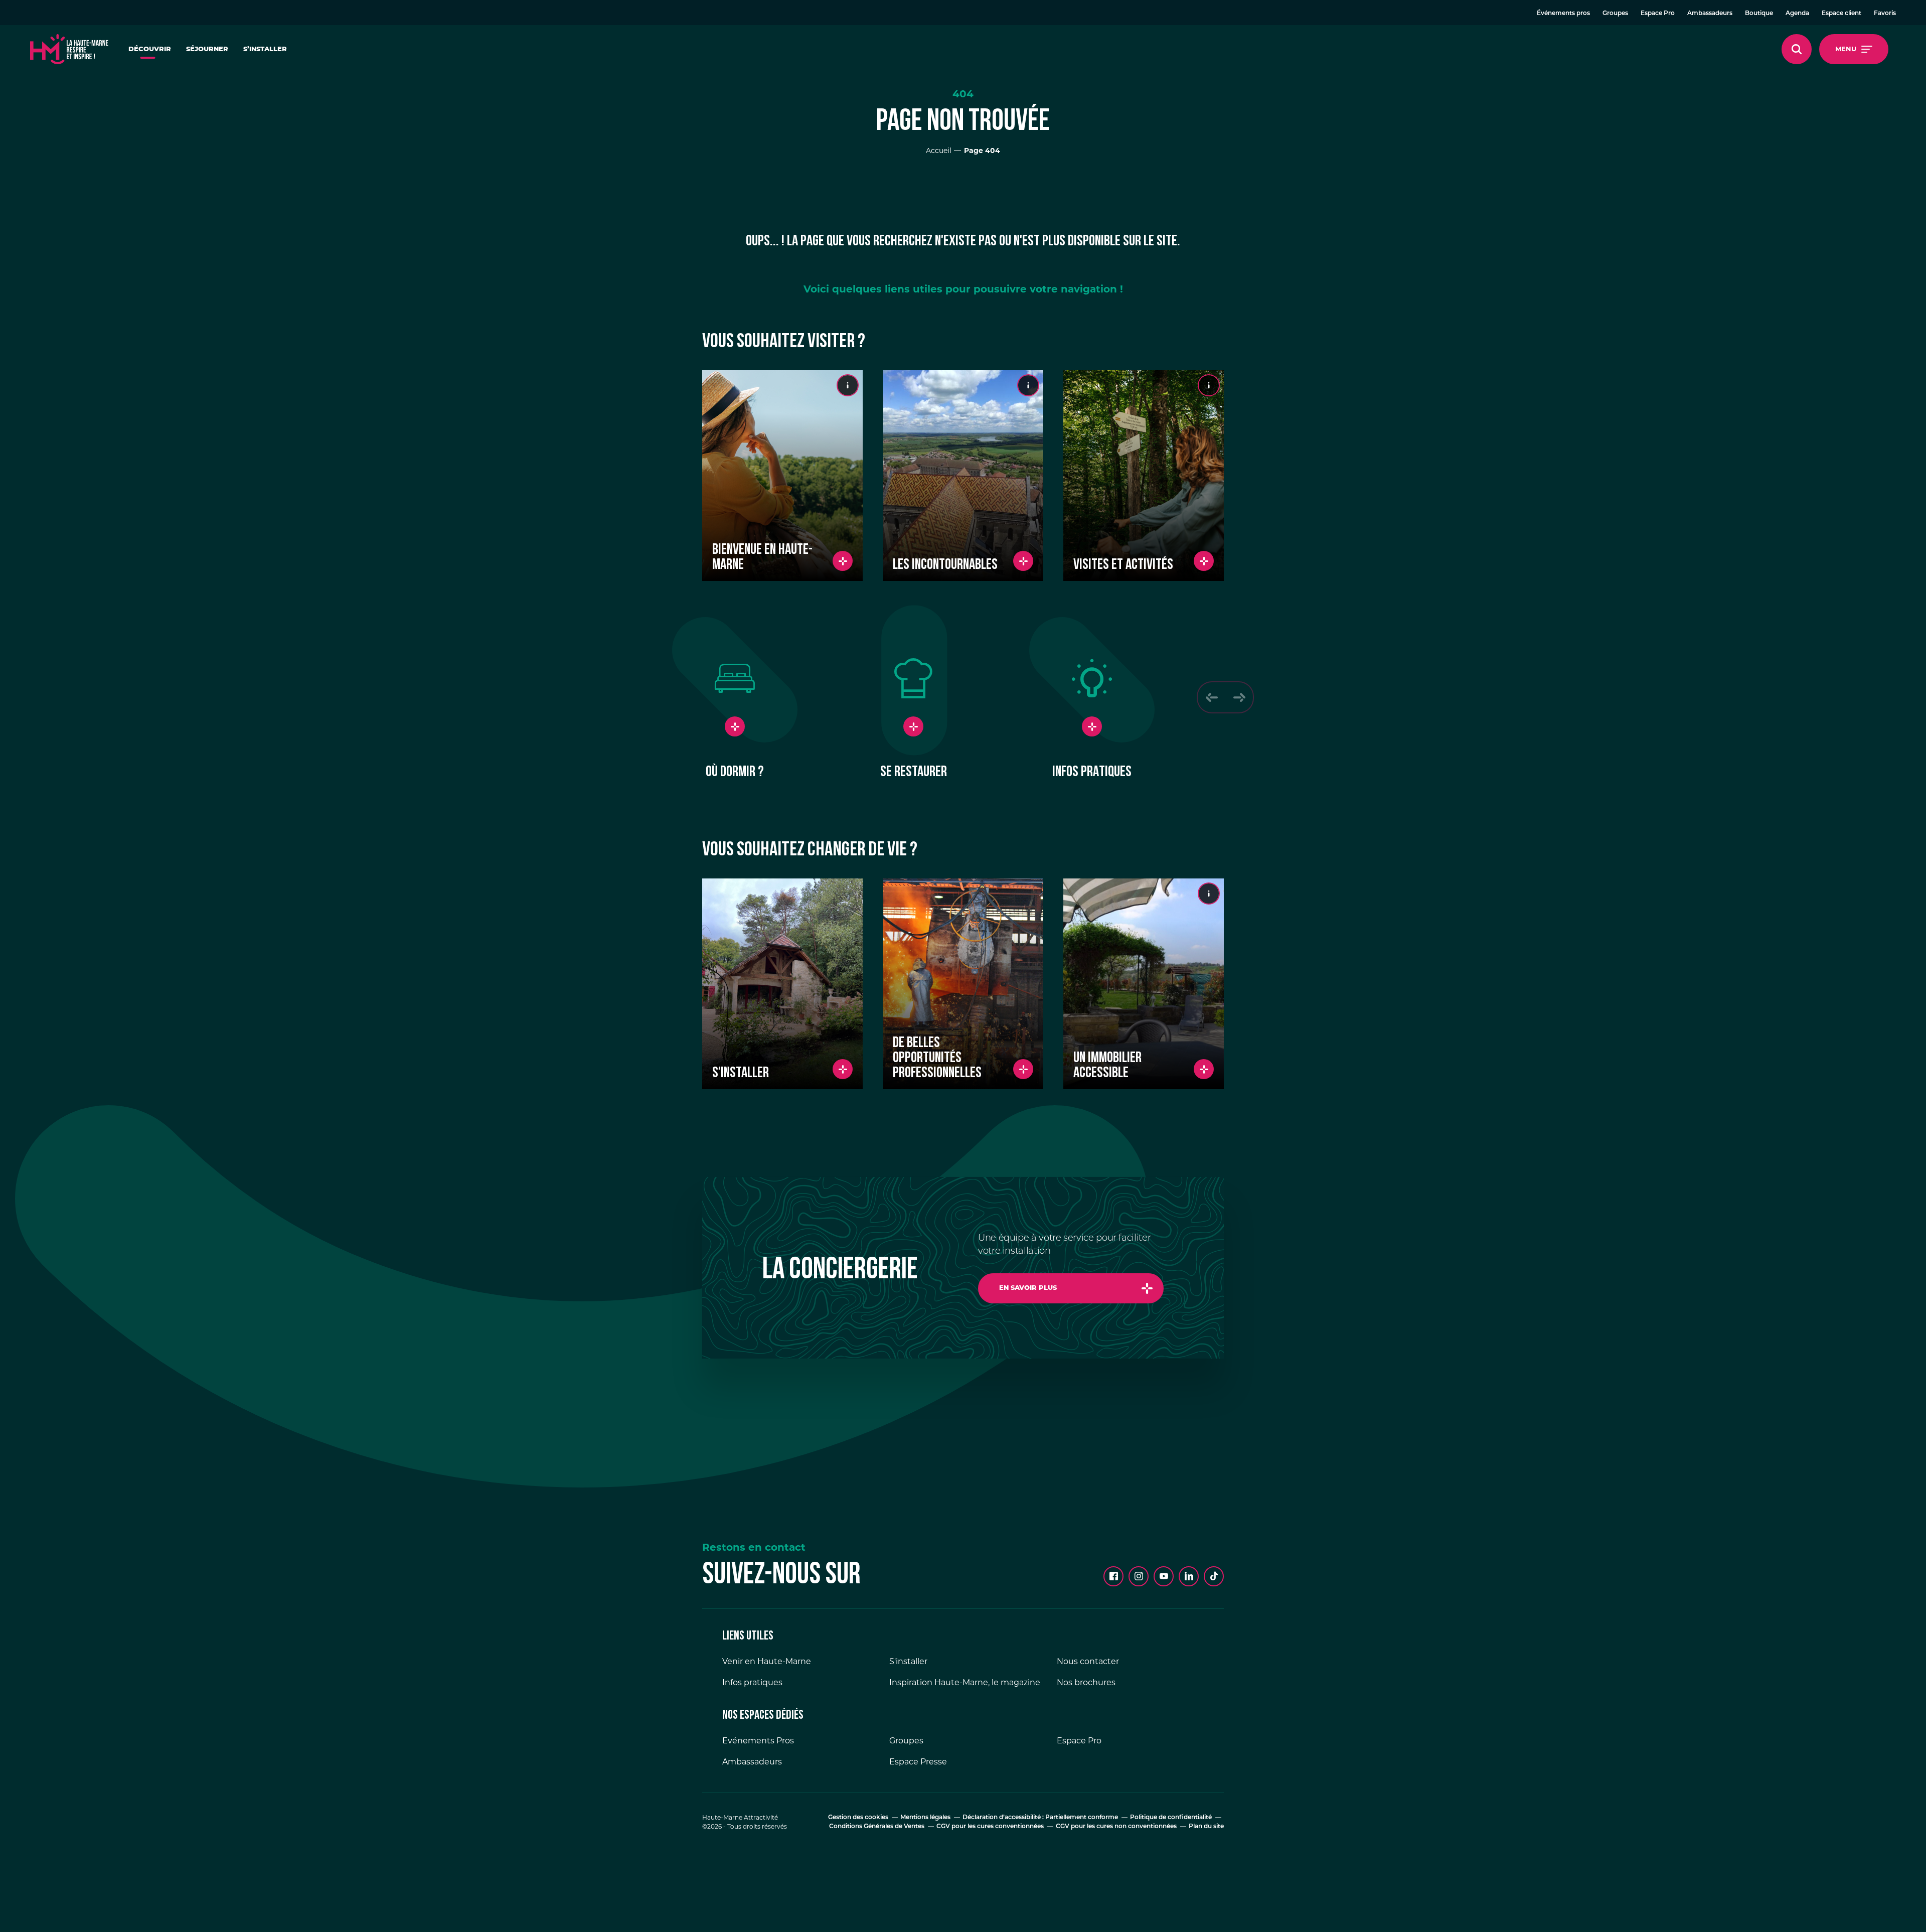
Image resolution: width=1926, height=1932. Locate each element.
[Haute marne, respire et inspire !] (69, 49)
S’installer (265, 49)
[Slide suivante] (1239, 697)
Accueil (939, 151)
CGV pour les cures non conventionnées (1116, 1827)
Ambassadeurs (1710, 14)
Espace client (1841, 14)
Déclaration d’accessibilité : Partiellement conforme (1040, 1818)
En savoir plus (1028, 1288)
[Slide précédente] (1212, 697)
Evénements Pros (758, 1741)
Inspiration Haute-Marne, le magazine (965, 1682)
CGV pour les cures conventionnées (990, 1827)
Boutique (1759, 14)
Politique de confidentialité (1171, 1818)
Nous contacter (1088, 1661)
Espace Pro (1658, 14)
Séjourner (207, 49)
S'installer (908, 1661)
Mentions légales (925, 1818)
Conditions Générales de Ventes (877, 1827)
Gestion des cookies (858, 1818)
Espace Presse (918, 1762)
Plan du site (1206, 1827)
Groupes (1615, 14)
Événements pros (1563, 14)
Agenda (1797, 14)
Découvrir (150, 49)
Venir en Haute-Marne (767, 1661)
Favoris (1885, 14)
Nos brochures (1086, 1682)
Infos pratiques (752, 1682)
